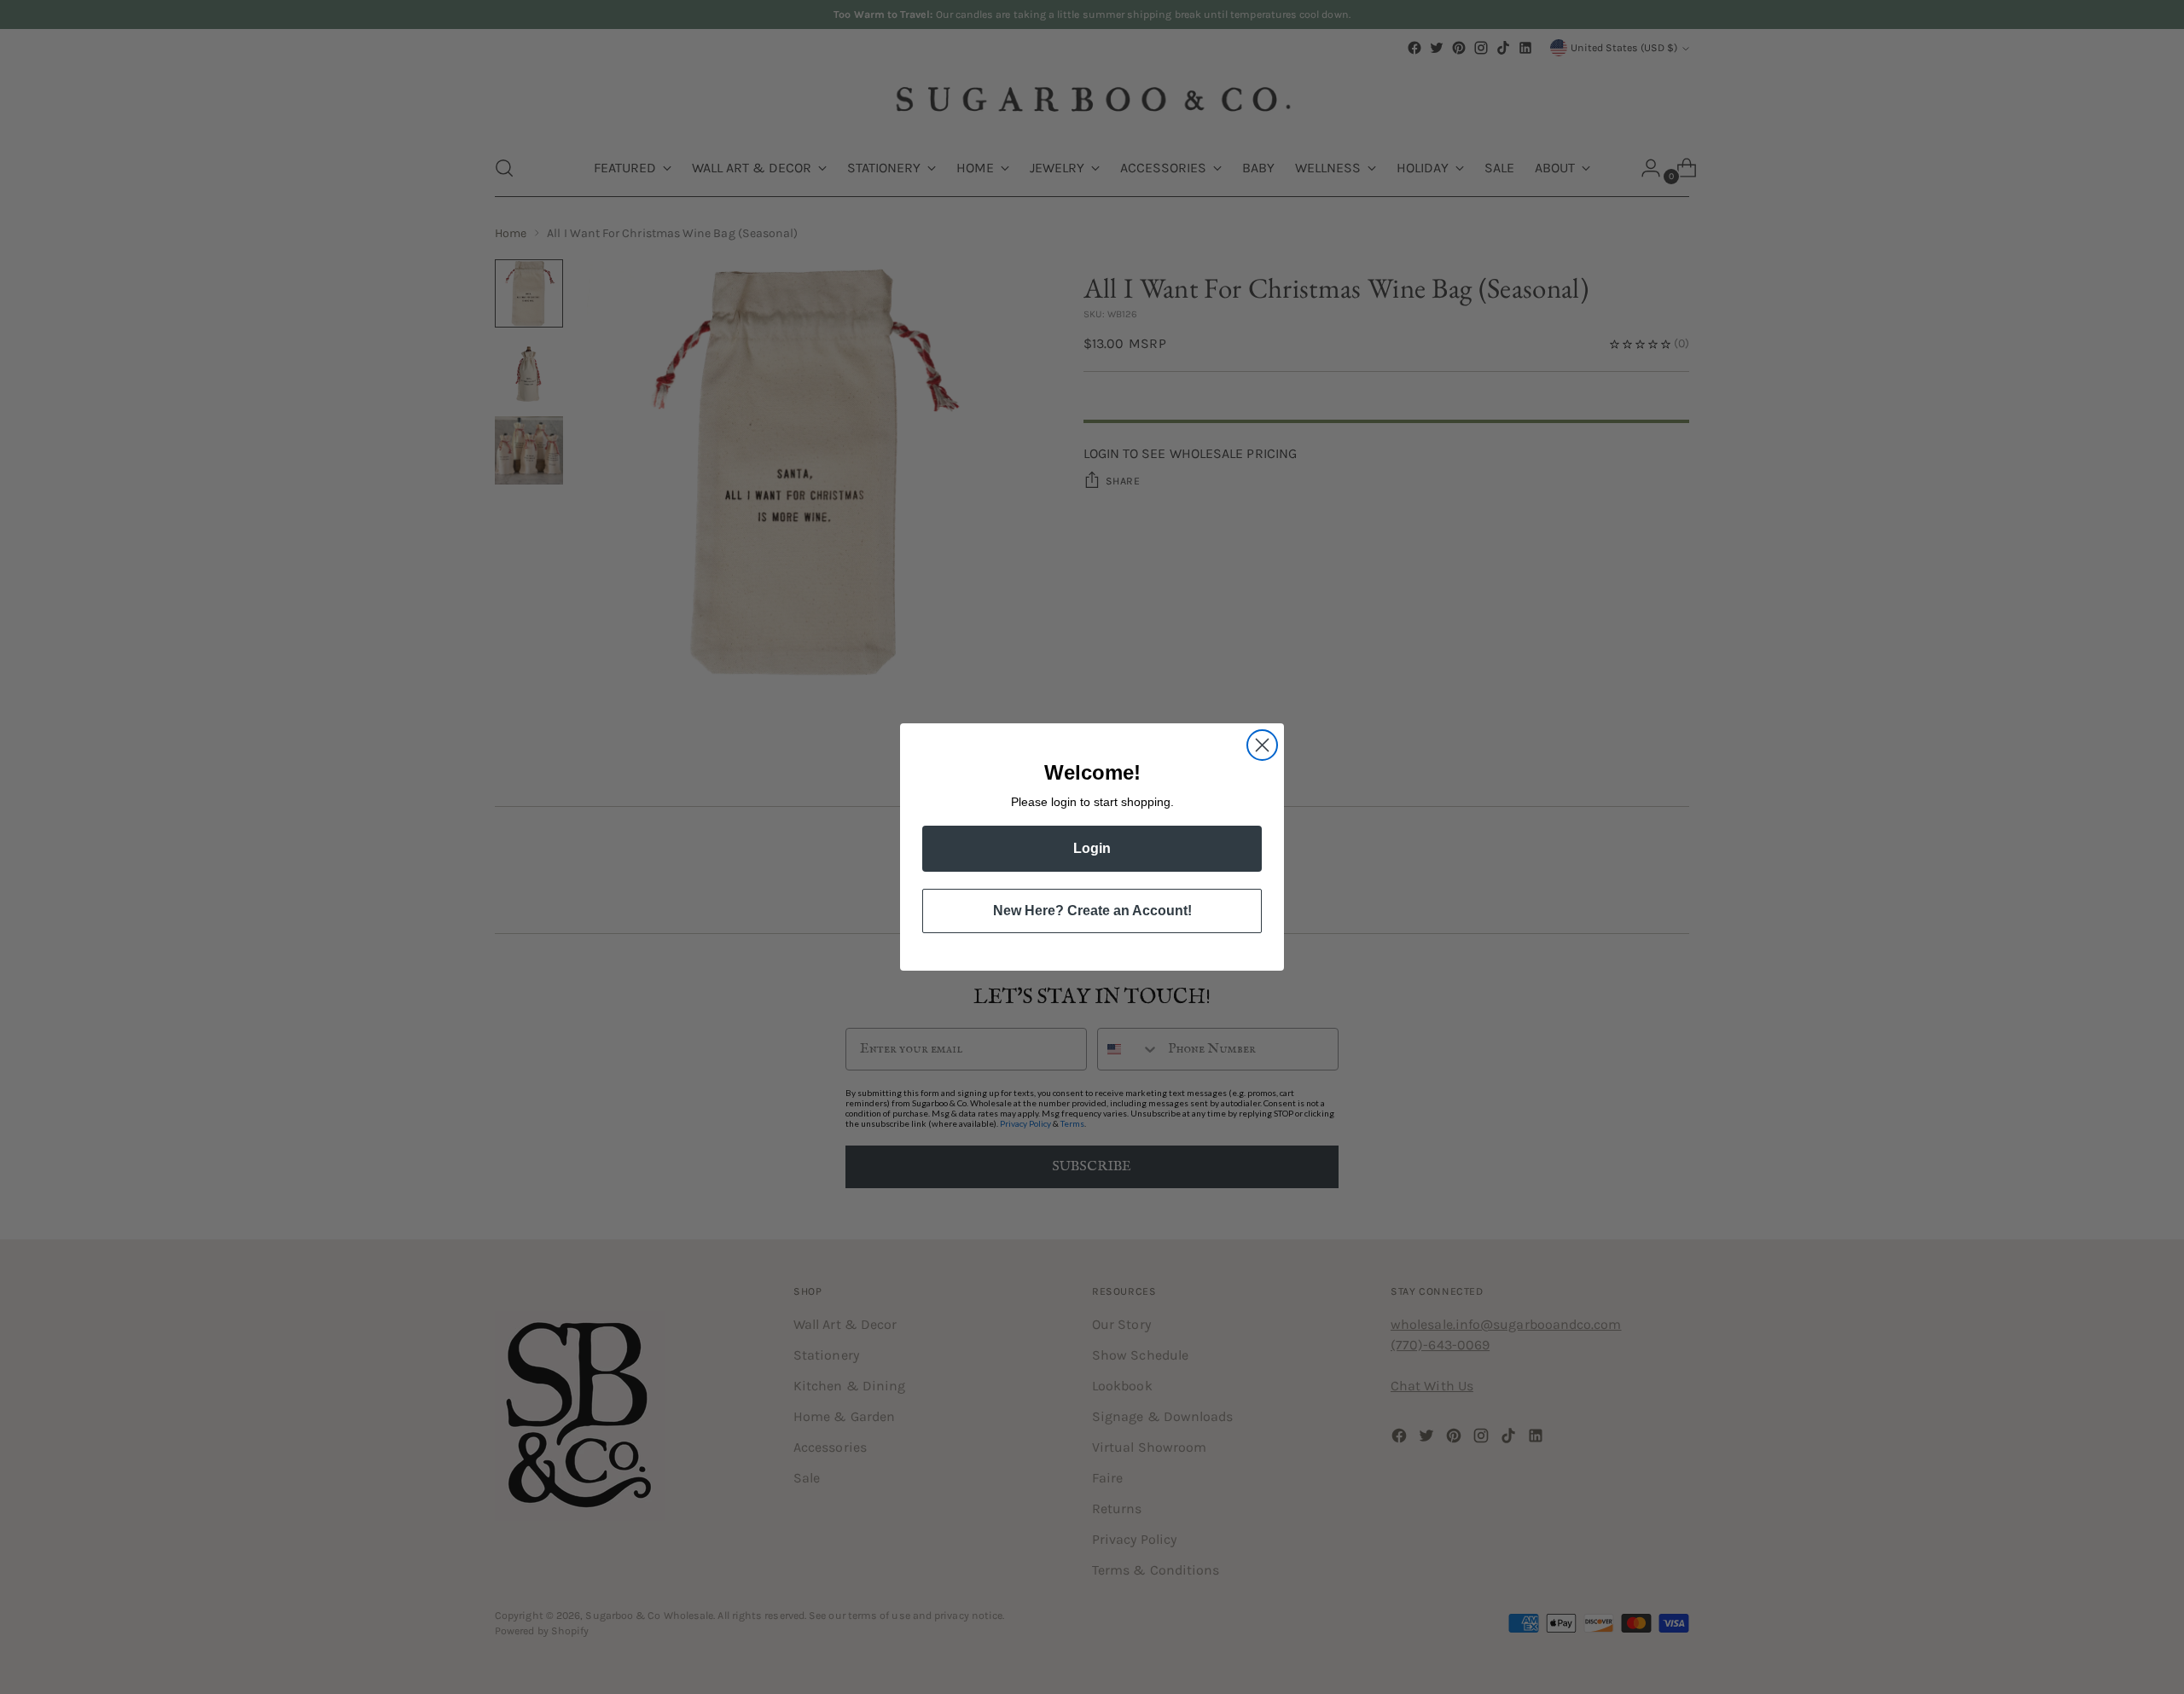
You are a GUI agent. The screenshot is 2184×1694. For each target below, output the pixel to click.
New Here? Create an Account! (1092, 911)
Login (1092, 848)
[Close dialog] (1262, 745)
